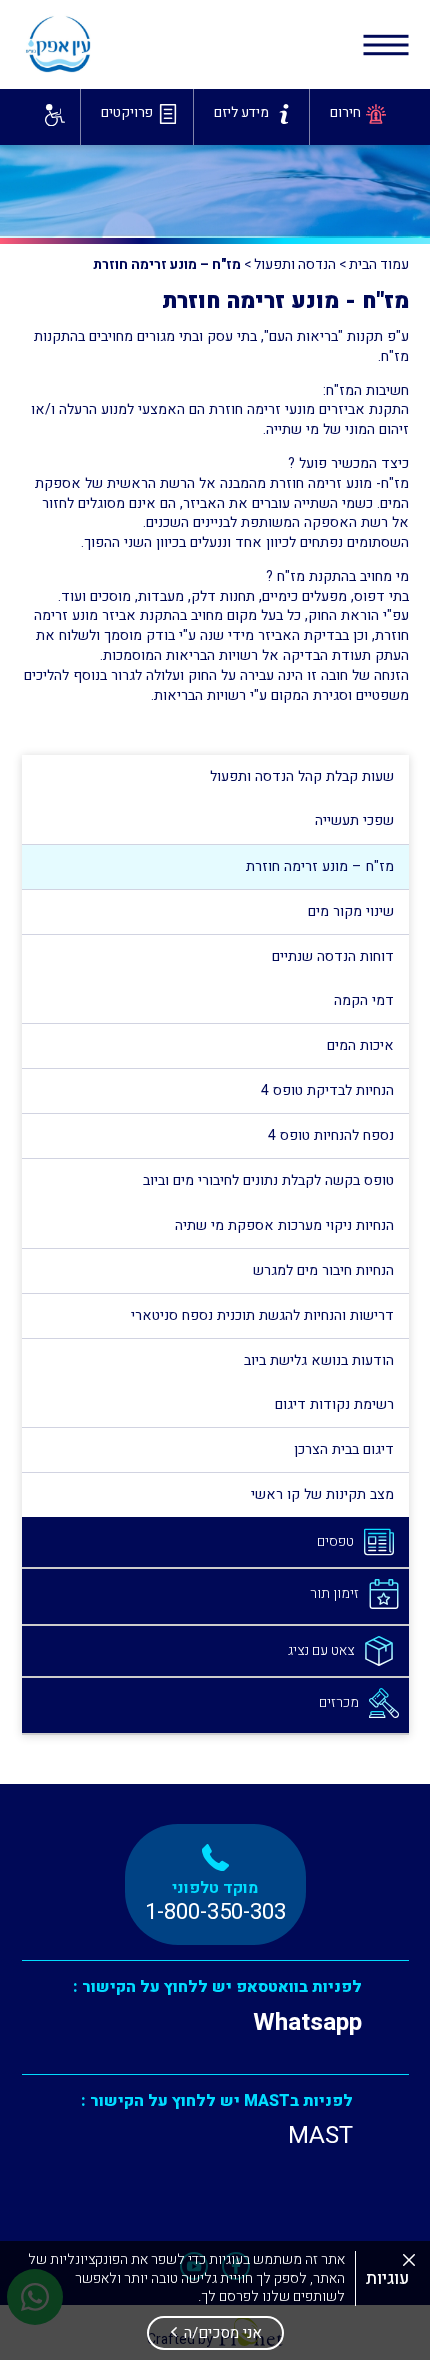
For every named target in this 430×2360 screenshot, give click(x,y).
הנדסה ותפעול (295, 264)
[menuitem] (355, 117)
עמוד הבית (379, 264)
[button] (215, 2333)
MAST (320, 2135)
